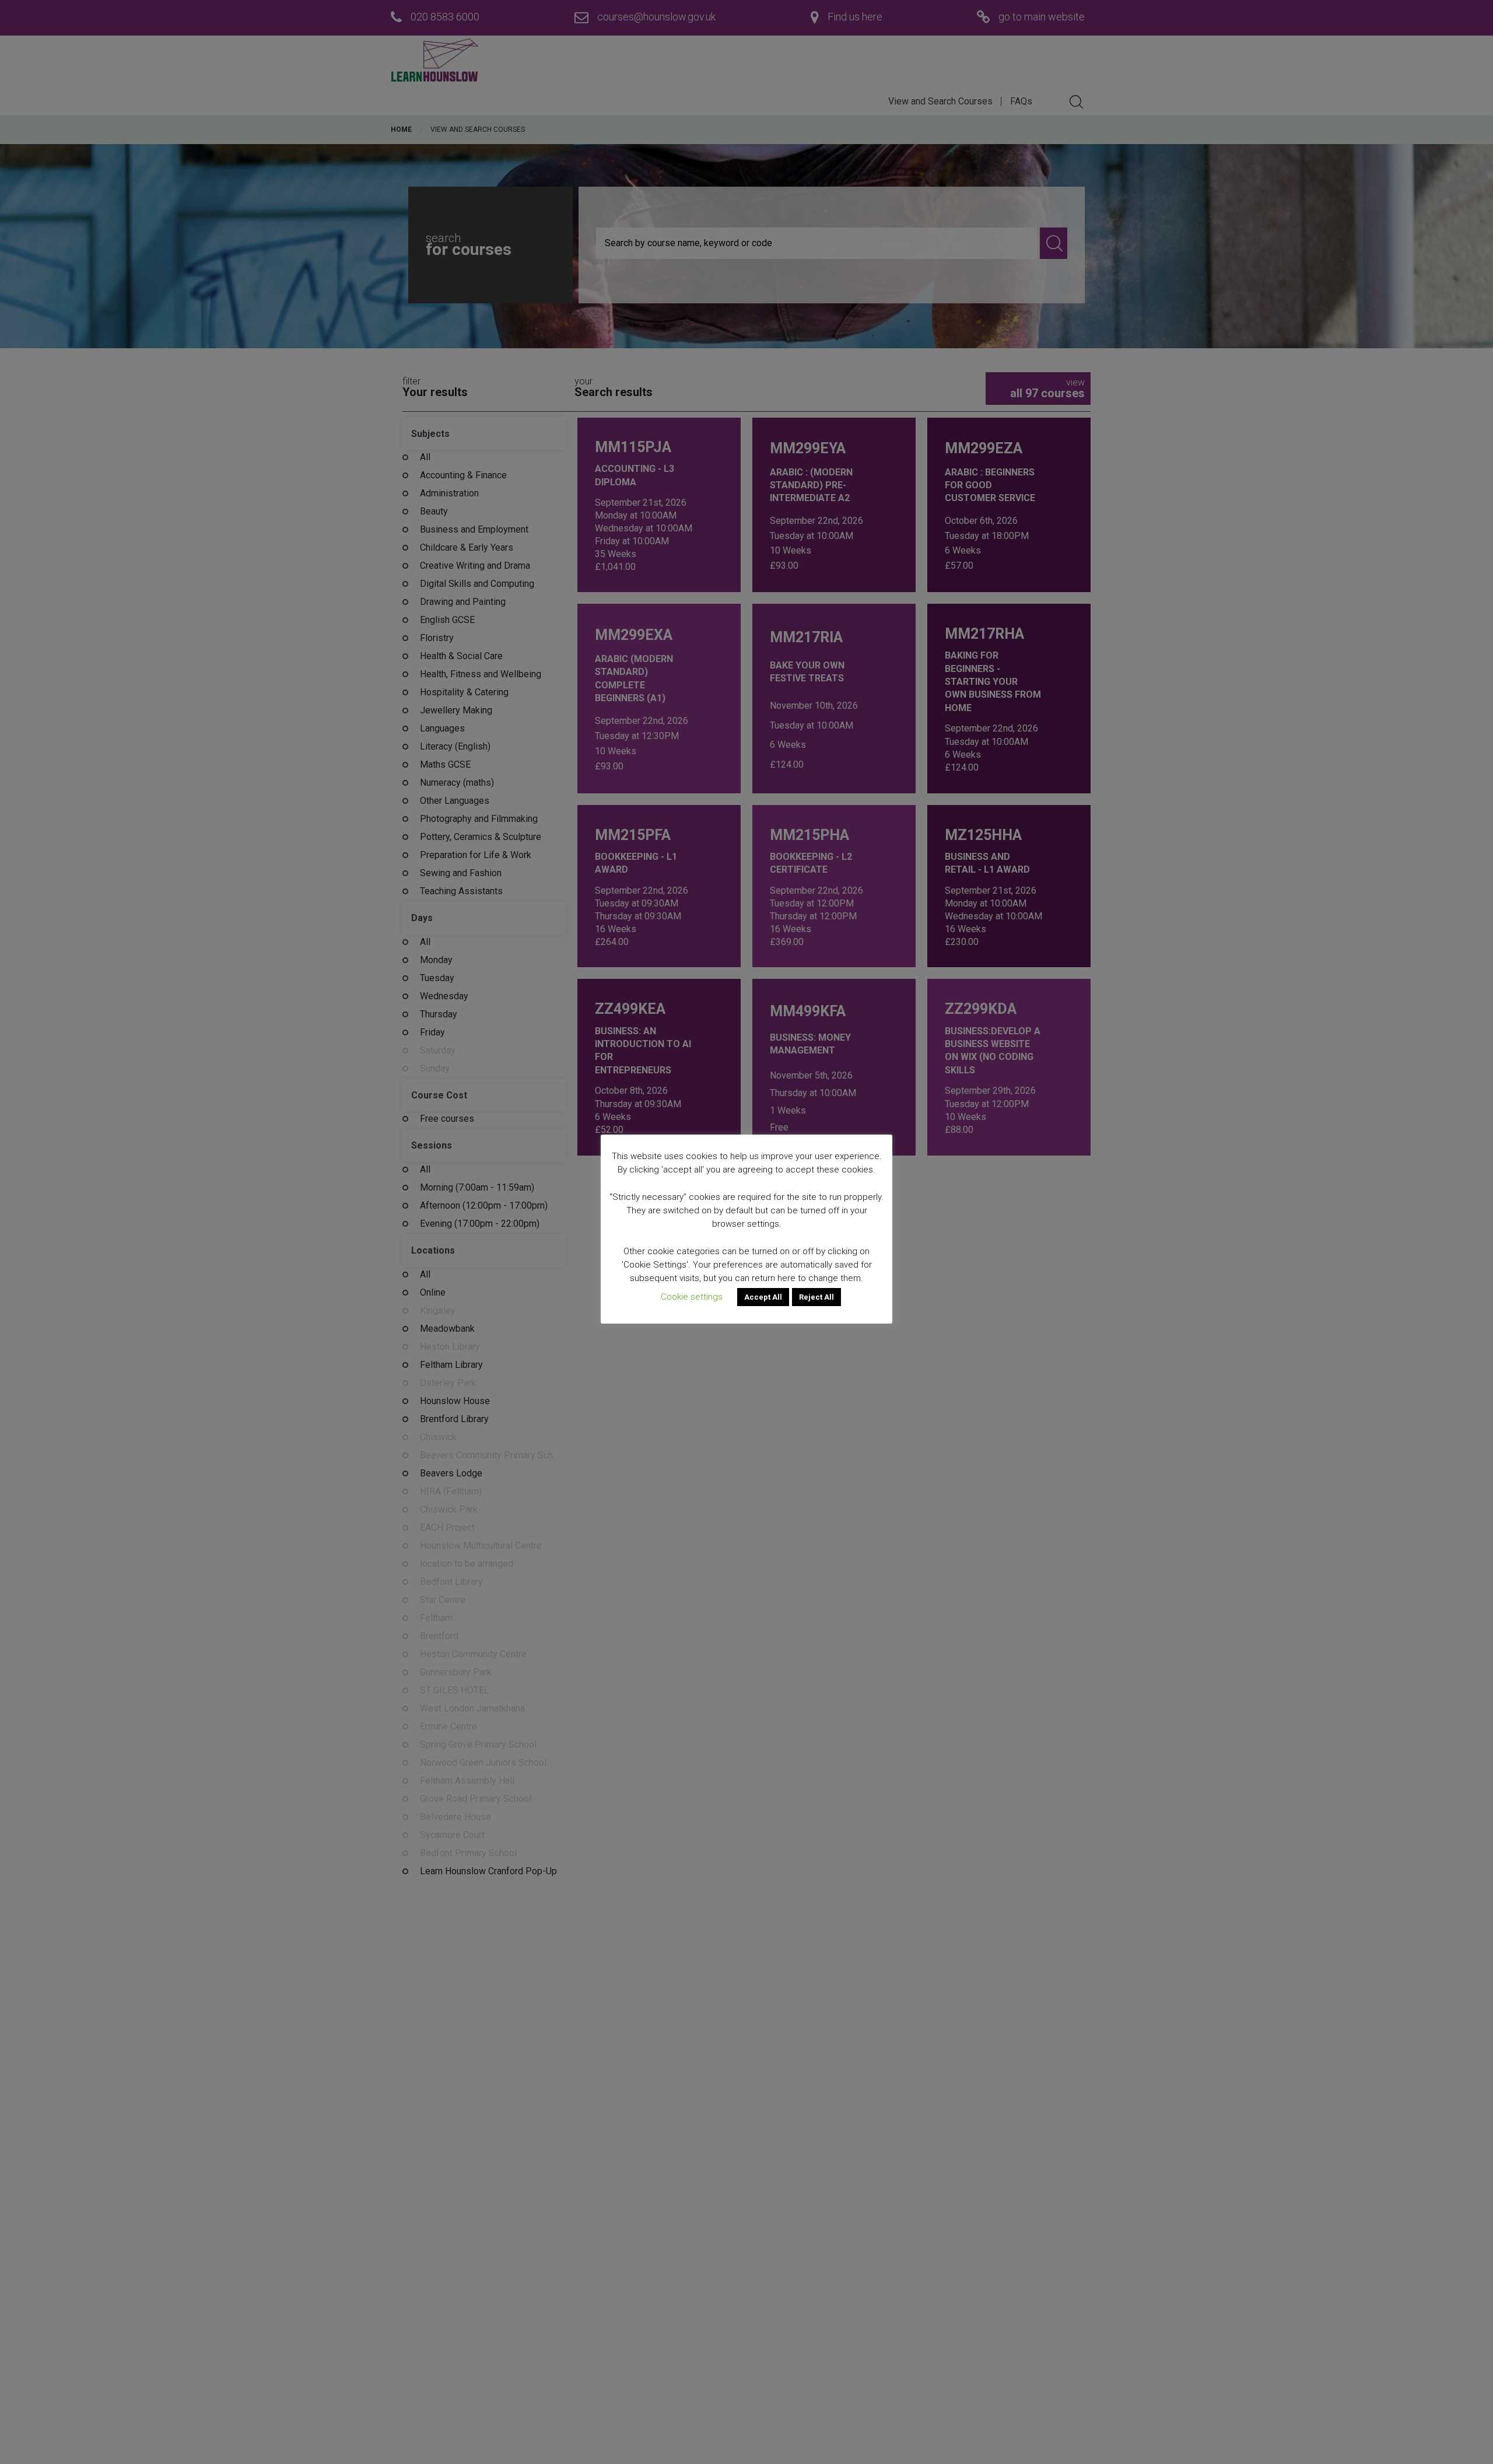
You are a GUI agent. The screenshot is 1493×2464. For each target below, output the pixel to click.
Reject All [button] (816, 1297)
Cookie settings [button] (692, 1297)
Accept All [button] (763, 1297)
